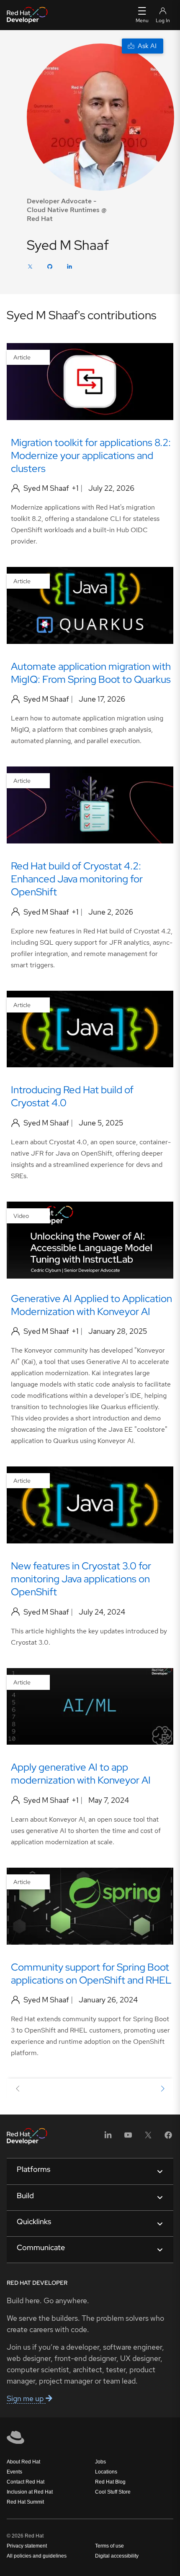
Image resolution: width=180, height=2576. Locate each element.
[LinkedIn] (69, 268)
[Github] (50, 268)
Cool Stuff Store (113, 2492)
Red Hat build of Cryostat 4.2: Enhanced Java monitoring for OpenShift (77, 879)
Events (14, 2472)
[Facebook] (168, 2138)
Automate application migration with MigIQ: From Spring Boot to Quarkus (91, 673)
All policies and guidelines (37, 2556)
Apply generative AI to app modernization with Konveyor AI (81, 1774)
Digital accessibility (117, 2556)
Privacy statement (27, 2546)
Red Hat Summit (25, 2502)
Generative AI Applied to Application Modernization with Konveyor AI (91, 1305)
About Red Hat (23, 2462)
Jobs (100, 2462)
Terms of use (109, 2546)
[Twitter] (30, 268)
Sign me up (26, 2398)
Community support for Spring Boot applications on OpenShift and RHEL (91, 1974)
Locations (106, 2472)
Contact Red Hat (26, 2482)
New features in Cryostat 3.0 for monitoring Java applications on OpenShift (81, 1579)
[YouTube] (128, 2138)
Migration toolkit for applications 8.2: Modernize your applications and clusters (91, 455)
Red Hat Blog (110, 2482)
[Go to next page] (162, 2090)
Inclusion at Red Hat (30, 2492)
